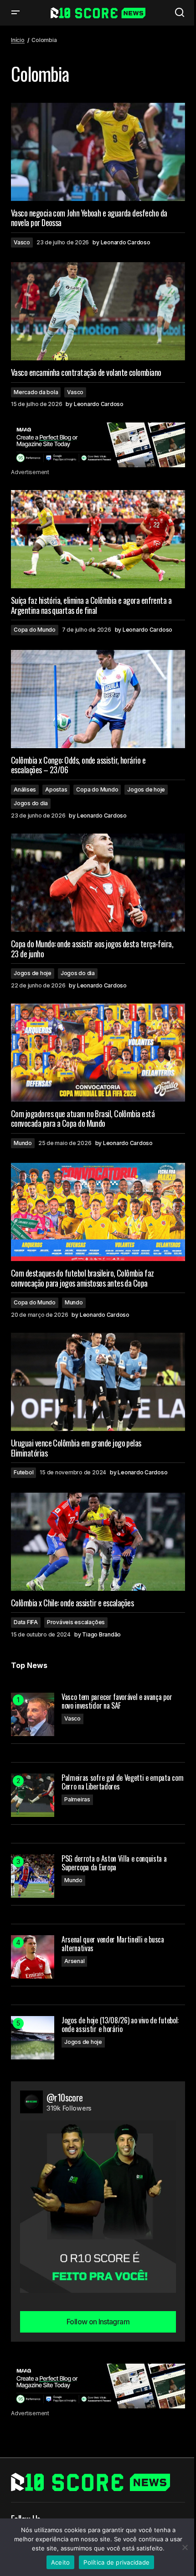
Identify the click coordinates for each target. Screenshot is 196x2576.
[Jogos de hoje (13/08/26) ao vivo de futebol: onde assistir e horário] (33, 2038)
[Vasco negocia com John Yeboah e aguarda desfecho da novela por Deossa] (98, 152)
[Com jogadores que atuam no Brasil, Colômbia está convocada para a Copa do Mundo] (98, 1053)
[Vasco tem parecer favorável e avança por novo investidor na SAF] (33, 1714)
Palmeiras (77, 1799)
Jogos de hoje (146, 789)
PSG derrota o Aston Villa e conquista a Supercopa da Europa (114, 1863)
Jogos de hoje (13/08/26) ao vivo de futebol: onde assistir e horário (120, 2025)
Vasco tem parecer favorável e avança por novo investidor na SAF (117, 1701)
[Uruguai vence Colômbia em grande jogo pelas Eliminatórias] (98, 1382)
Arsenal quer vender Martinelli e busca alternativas (113, 1944)
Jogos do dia (31, 803)
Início (18, 40)
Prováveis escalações (76, 1622)
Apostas (56, 789)
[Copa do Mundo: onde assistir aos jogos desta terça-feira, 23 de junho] (98, 883)
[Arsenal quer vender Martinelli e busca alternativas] (33, 1957)
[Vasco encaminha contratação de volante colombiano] (98, 311)
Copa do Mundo (35, 630)
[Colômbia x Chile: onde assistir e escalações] (98, 1542)
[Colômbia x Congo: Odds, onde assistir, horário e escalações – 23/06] (98, 699)
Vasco (22, 242)
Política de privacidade (116, 2562)
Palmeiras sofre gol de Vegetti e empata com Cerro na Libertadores (122, 1782)
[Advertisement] (98, 445)
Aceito (61, 2562)
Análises (25, 789)
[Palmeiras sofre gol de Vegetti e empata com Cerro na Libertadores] (33, 1795)
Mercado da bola (36, 392)
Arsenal (74, 1961)
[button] (15, 13)
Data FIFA (26, 1622)
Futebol (23, 1472)
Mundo (23, 1143)
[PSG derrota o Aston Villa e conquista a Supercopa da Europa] (33, 1876)
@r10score (65, 2097)
